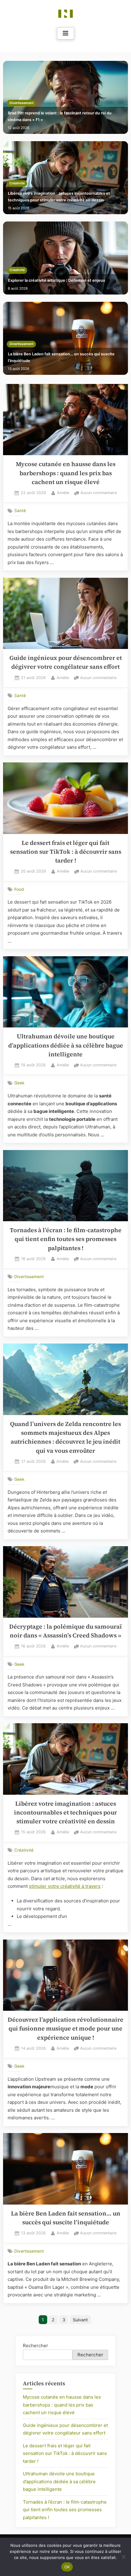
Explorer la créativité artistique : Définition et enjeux (57, 280)
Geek (19, 1083)
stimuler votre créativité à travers (65, 1886)
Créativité (17, 183)
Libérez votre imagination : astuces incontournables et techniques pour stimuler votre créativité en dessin (59, 197)
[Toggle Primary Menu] (65, 33)
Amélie (63, 493)
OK (67, 2567)
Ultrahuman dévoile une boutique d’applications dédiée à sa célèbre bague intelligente (66, 1045)
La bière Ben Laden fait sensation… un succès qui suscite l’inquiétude (61, 357)
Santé (20, 511)
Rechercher (35, 2346)
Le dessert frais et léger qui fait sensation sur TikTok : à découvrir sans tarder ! (66, 852)
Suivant (80, 2320)
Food (19, 889)
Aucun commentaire (99, 493)
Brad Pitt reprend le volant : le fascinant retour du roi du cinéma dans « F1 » (60, 116)
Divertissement (21, 103)
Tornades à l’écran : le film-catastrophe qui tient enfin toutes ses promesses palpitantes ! (66, 1239)
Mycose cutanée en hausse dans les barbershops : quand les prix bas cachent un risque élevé (66, 473)
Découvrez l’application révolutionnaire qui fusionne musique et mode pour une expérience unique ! (65, 2029)
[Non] (123, 2557)
